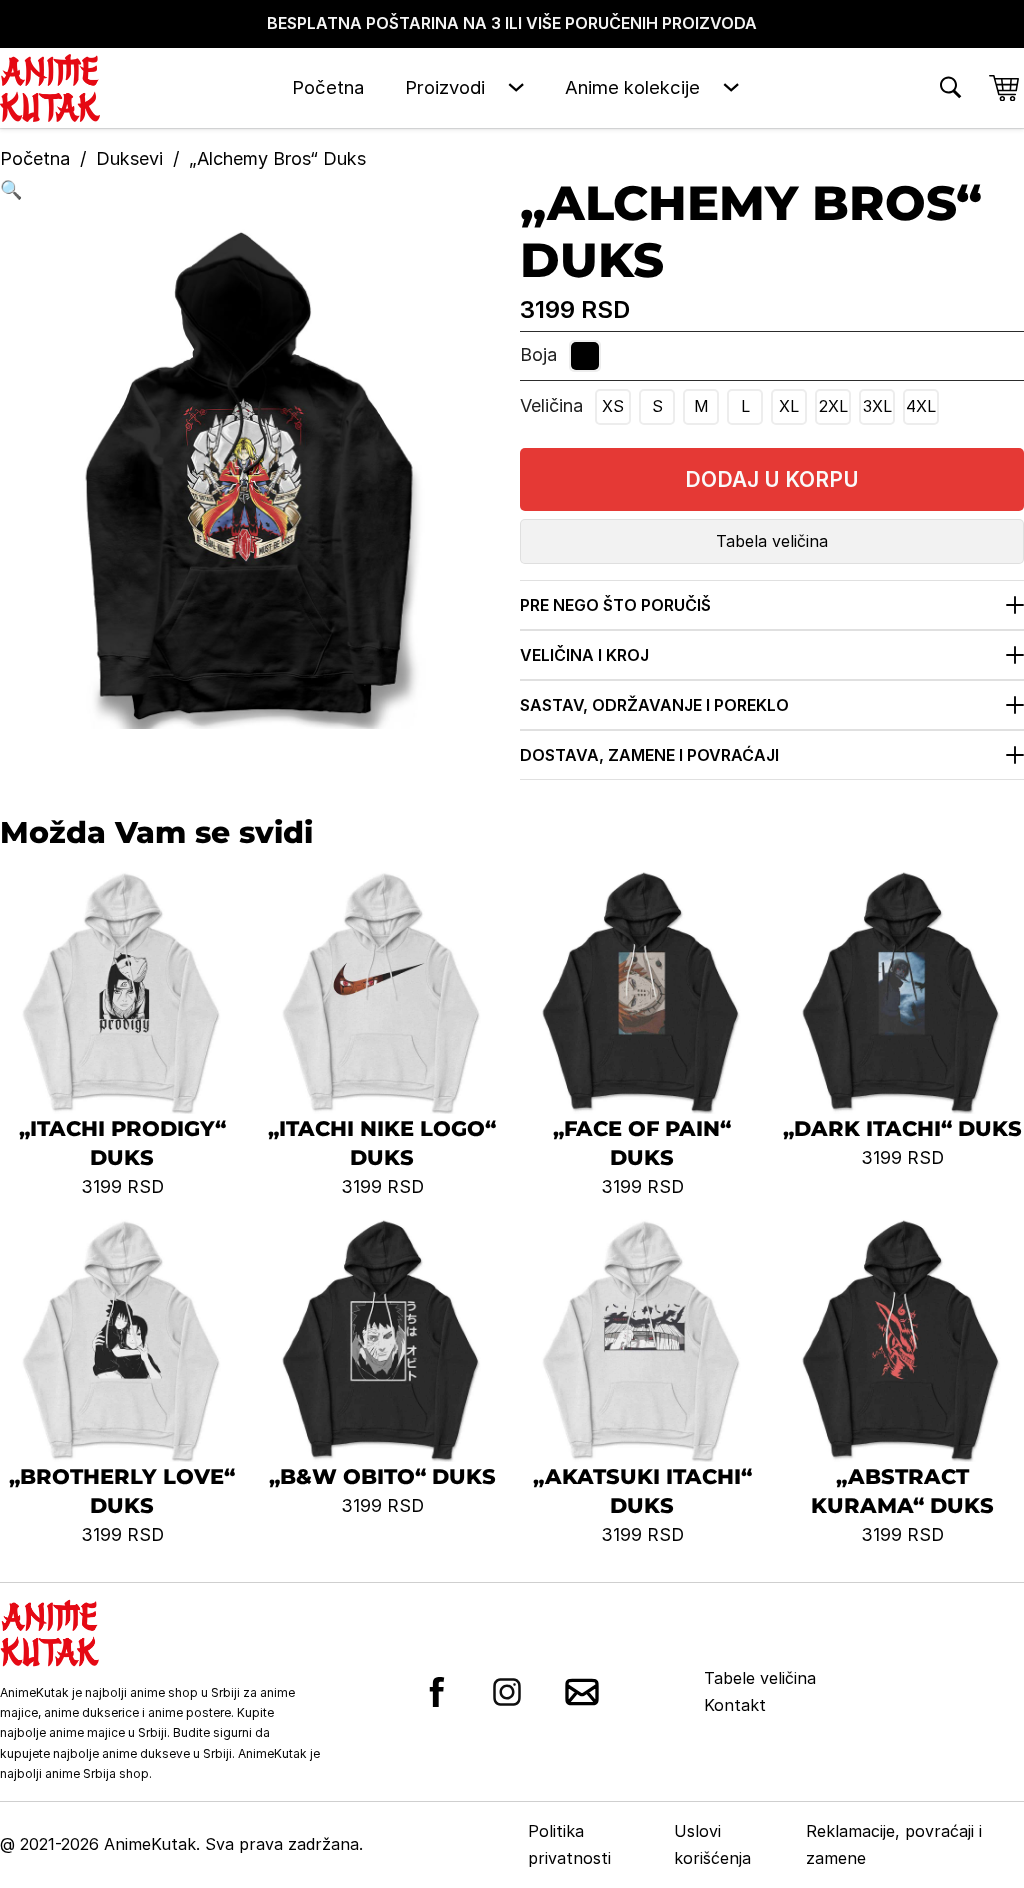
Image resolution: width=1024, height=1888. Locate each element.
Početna (328, 87)
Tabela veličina (772, 541)
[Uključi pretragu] (950, 87)
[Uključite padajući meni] (516, 87)
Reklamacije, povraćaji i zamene (894, 1844)
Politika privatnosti (569, 1844)
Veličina (551, 405)
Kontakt (735, 1705)
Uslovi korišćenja (712, 1844)
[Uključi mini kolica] (1004, 88)
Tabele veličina (760, 1678)
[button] (252, 190)
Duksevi (129, 158)
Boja (538, 354)
